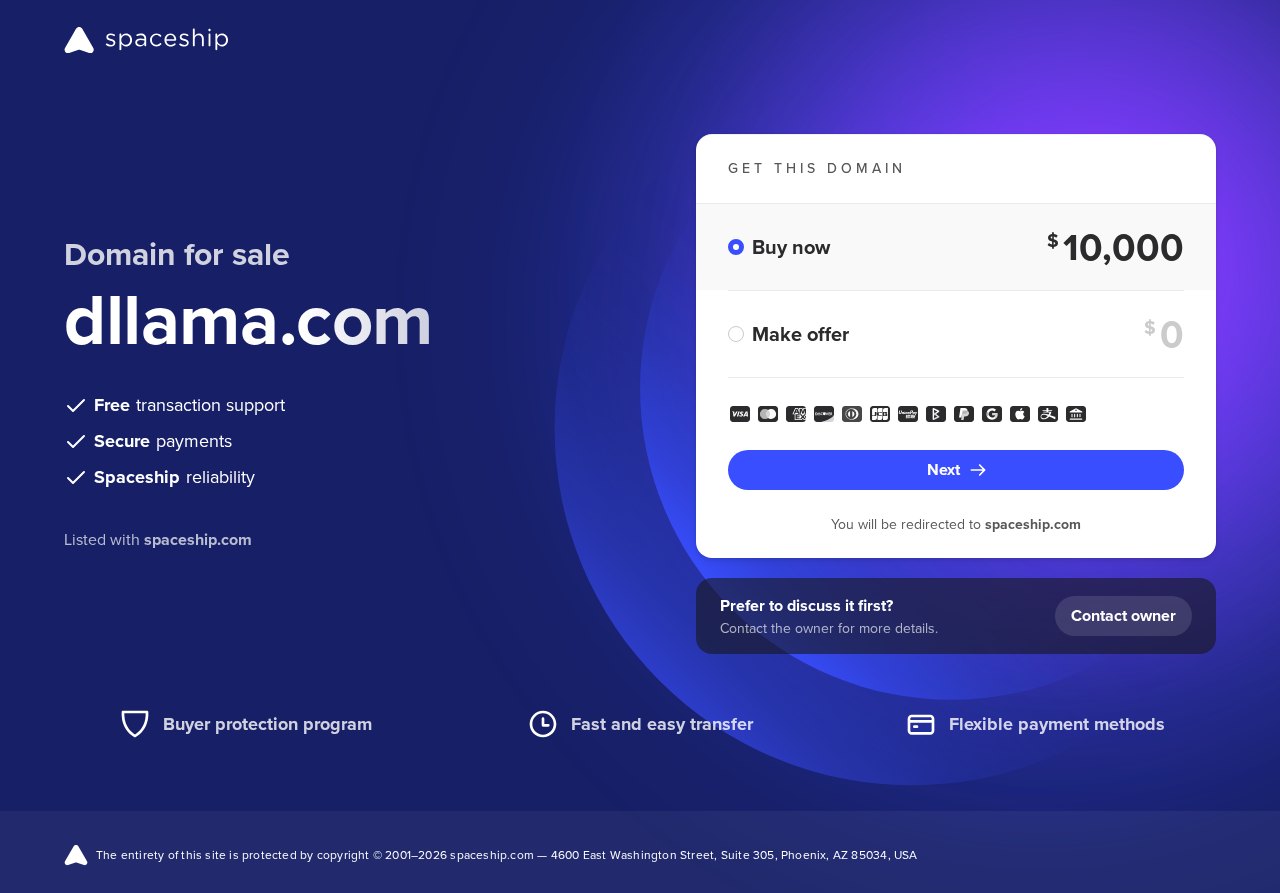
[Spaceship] (146, 40)
